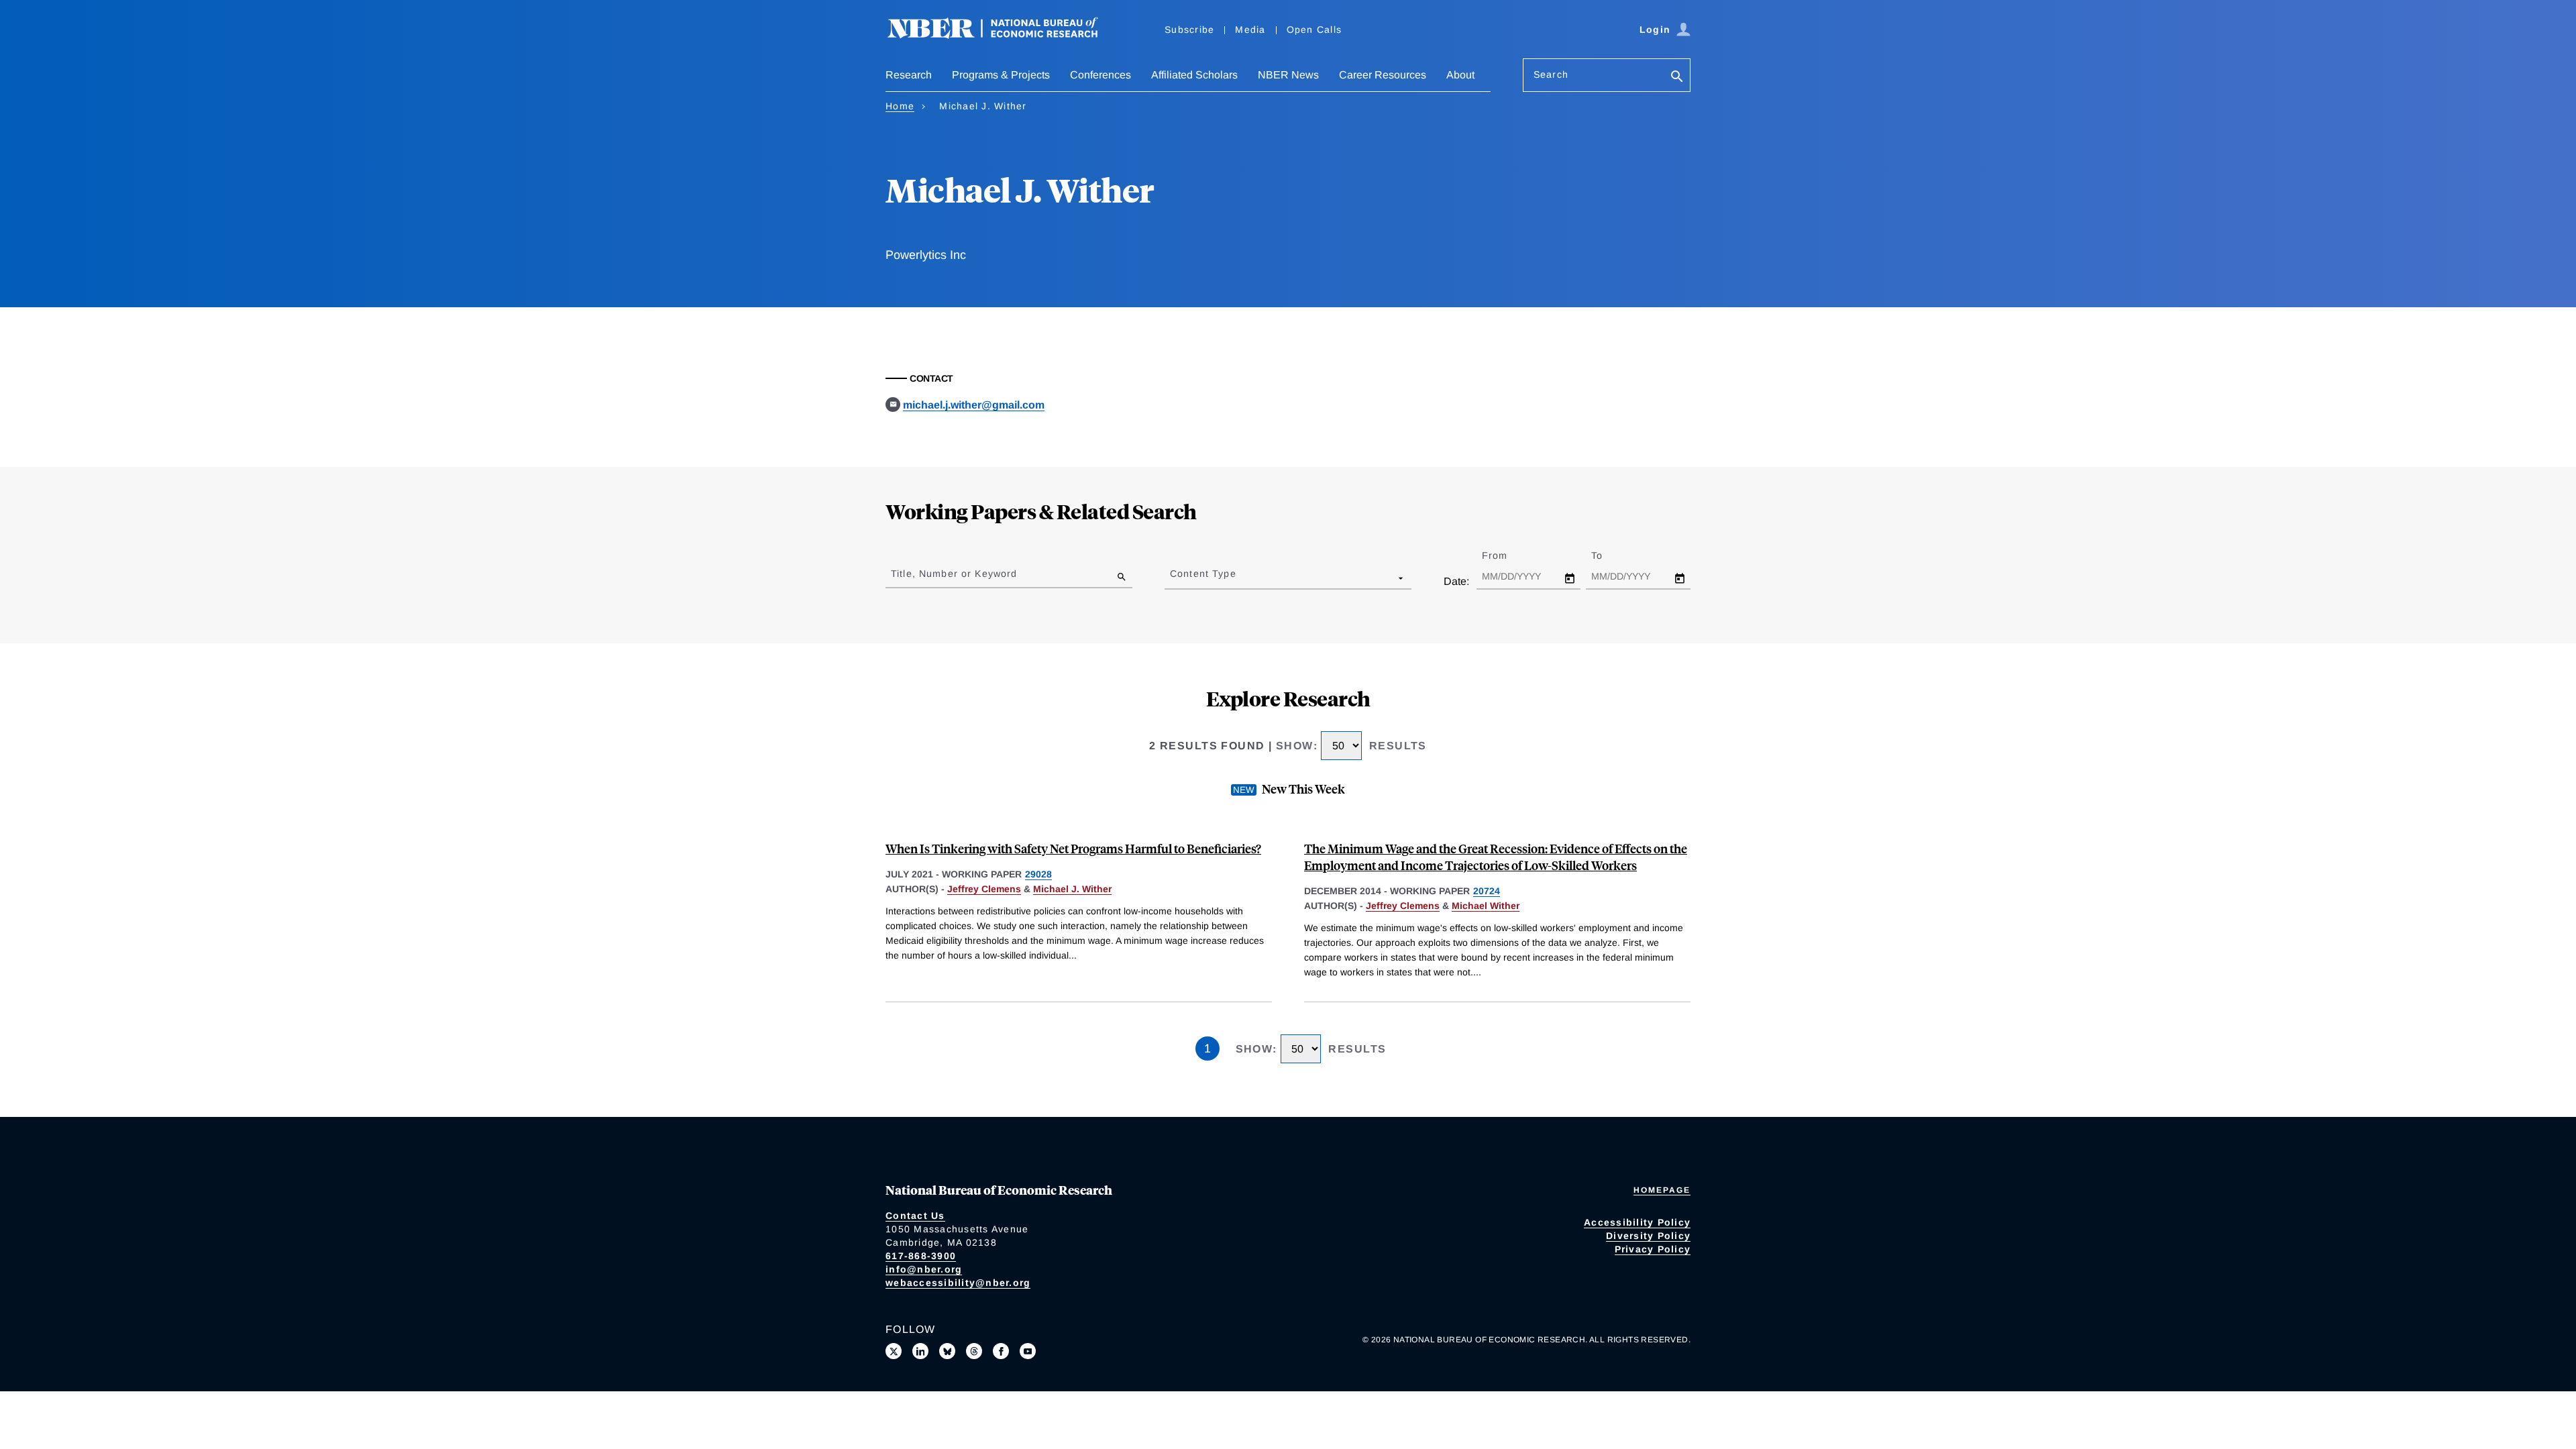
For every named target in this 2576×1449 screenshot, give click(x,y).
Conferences (1101, 75)
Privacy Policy (1653, 1249)
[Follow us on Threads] (974, 1351)
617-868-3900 (921, 1256)
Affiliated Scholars (1194, 75)
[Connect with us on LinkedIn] (920, 1351)
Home (900, 106)
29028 (1038, 874)
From (1506, 555)
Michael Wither (1486, 906)
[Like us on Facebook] (1001, 1351)
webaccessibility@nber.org (958, 1283)
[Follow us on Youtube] (1028, 1351)
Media (1250, 30)
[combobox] (1173, 578)
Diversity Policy (1648, 1236)
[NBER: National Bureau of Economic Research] (1004, 35)
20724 (1487, 891)
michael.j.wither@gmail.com (974, 405)
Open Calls (1314, 30)
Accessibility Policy (1637, 1222)
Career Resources (1383, 75)
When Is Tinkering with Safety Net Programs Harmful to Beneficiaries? (1073, 848)
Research (909, 75)
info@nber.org (924, 1269)
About (1460, 75)
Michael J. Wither (1072, 889)
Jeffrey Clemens (984, 889)
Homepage (1662, 1190)
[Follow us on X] (894, 1351)
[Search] (1677, 77)
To (1609, 555)
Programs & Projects (1001, 75)
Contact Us (915, 1216)
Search (1551, 74)
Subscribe (1189, 30)
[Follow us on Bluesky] (947, 1351)
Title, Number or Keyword (954, 574)
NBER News (1288, 75)
